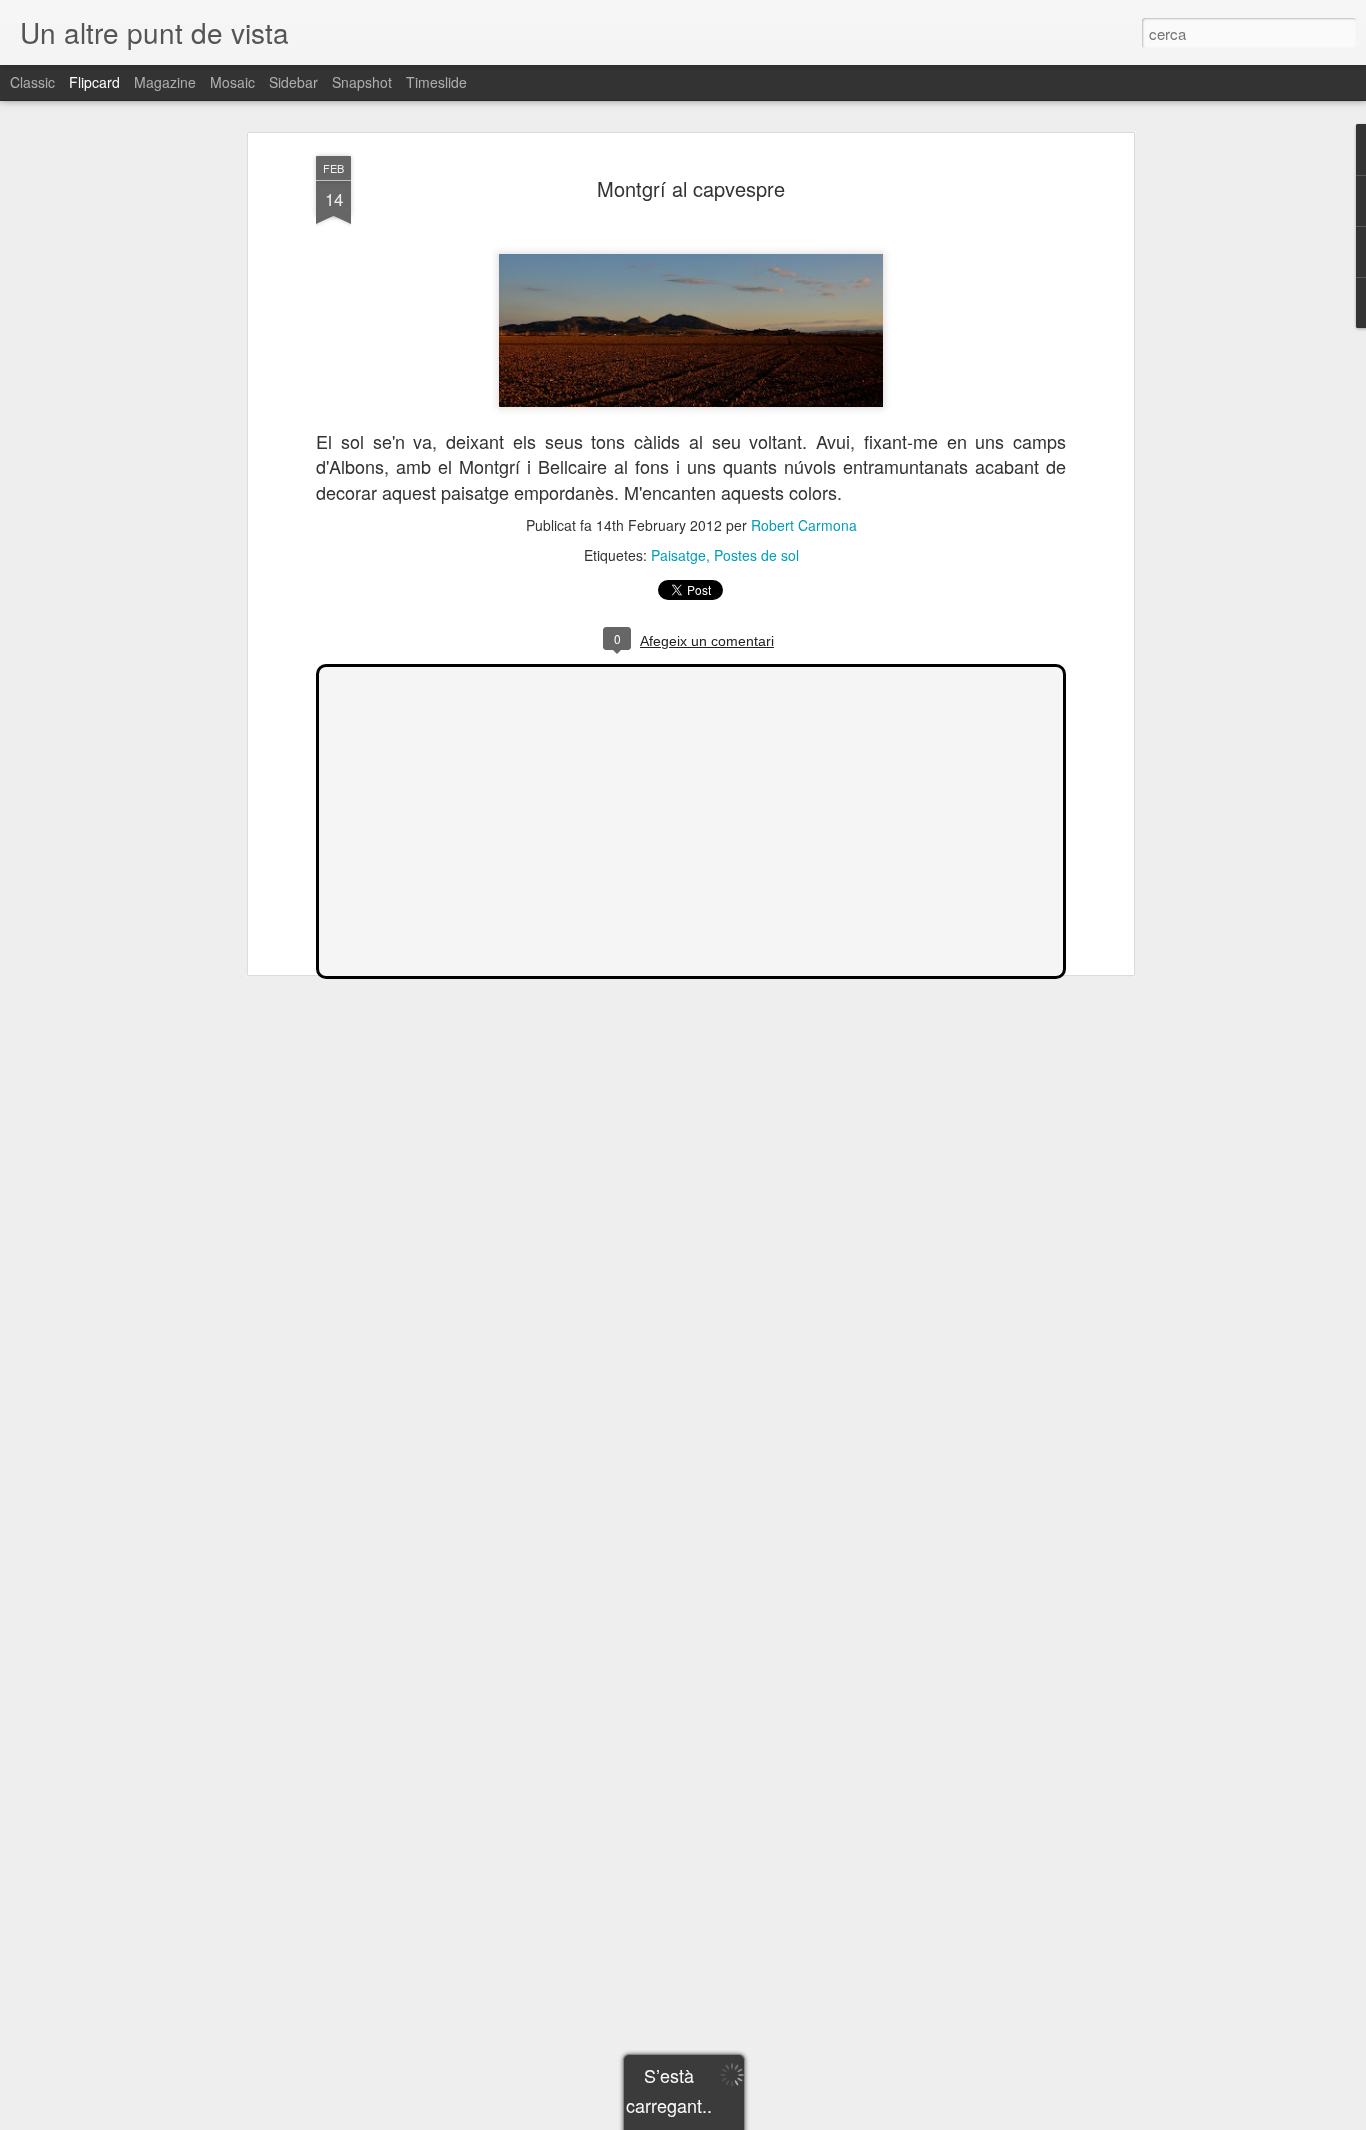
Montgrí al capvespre (691, 188)
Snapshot (362, 82)
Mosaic (232, 82)
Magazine (165, 82)
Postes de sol (756, 555)
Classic (32, 82)
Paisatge (678, 555)
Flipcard (94, 82)
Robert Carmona (804, 525)
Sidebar (293, 82)
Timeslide (436, 82)
